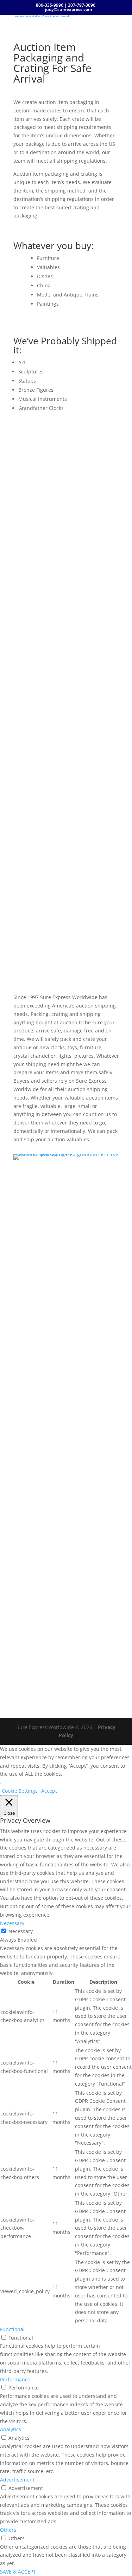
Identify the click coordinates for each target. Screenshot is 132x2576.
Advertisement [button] (17, 2480)
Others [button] (8, 2530)
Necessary (21, 1931)
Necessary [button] (12, 1923)
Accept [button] (49, 1791)
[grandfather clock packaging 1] (66, 1154)
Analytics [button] (11, 2429)
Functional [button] (12, 2329)
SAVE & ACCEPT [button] (18, 2572)
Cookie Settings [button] (20, 1791)
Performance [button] (15, 2379)
